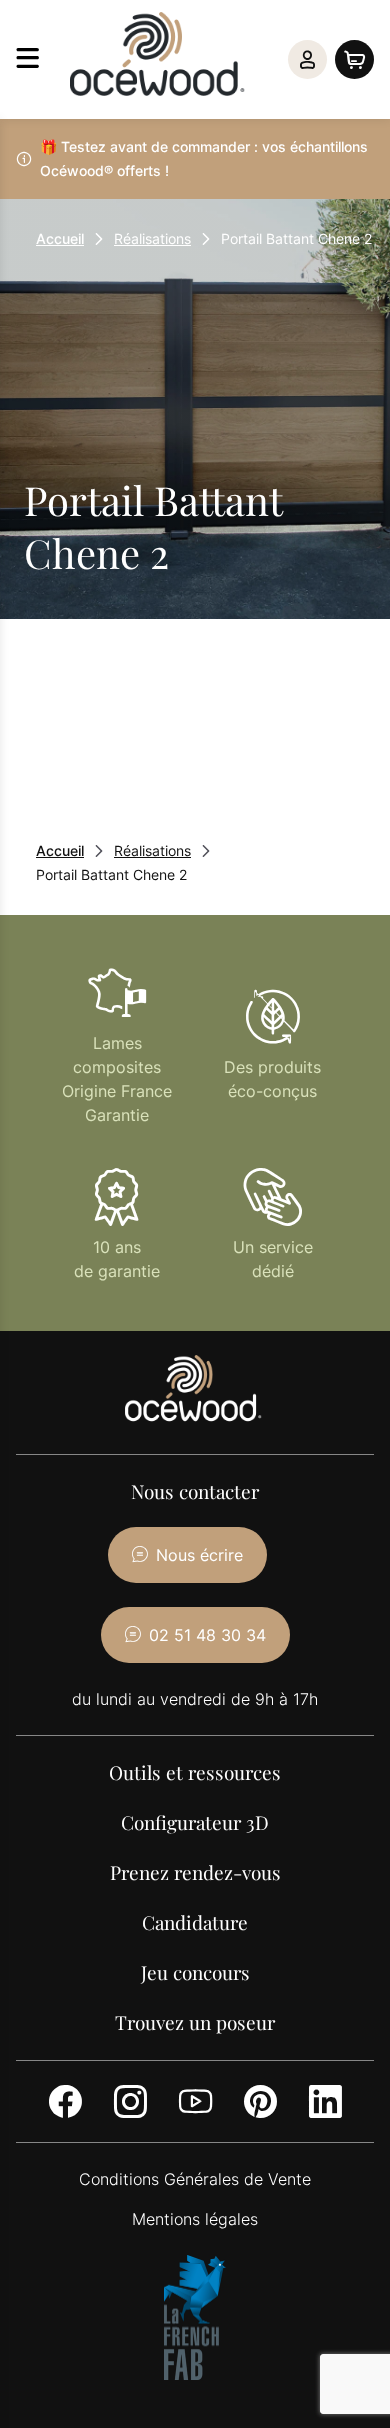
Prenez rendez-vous (195, 1872)
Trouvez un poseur (195, 2022)
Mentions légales (195, 2219)
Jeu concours (195, 1972)
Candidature (195, 1922)
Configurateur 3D (195, 1822)
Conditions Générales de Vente (195, 2179)
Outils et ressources (195, 1772)
